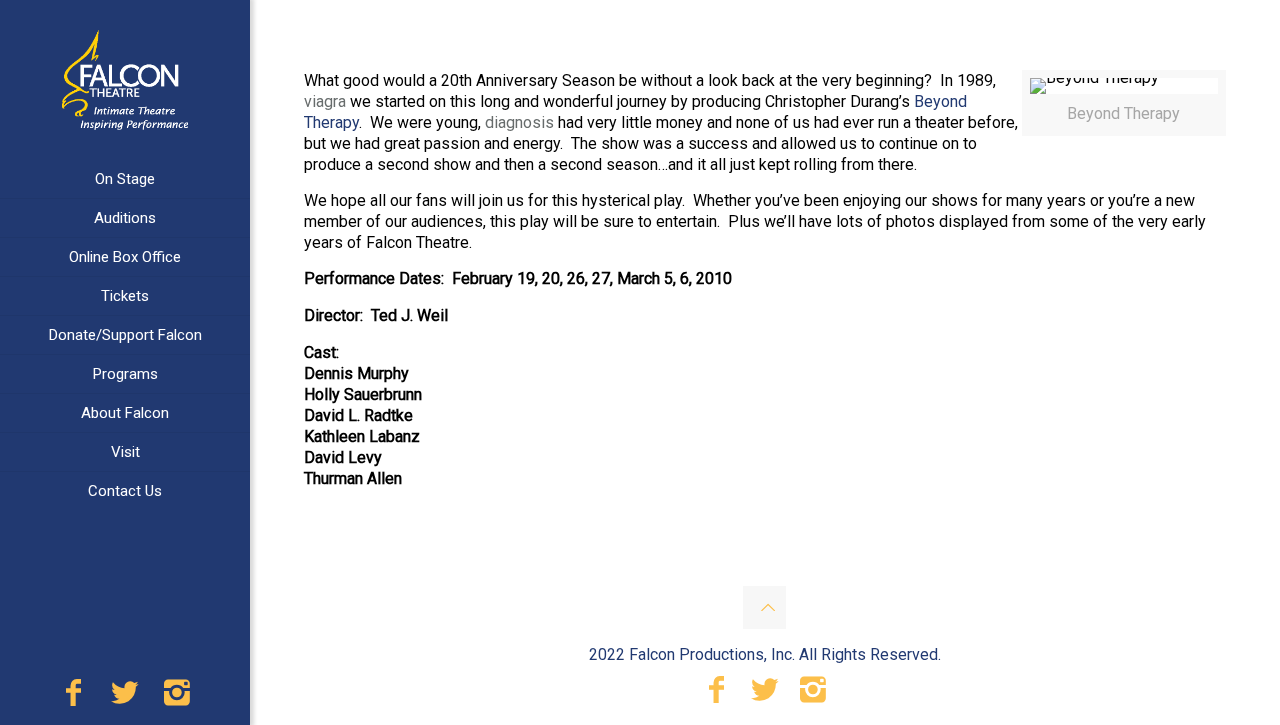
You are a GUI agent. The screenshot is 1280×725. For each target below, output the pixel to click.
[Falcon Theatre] (125, 80)
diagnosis (519, 122)
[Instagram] (177, 698)
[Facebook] (73, 698)
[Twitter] (125, 698)
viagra (325, 101)
